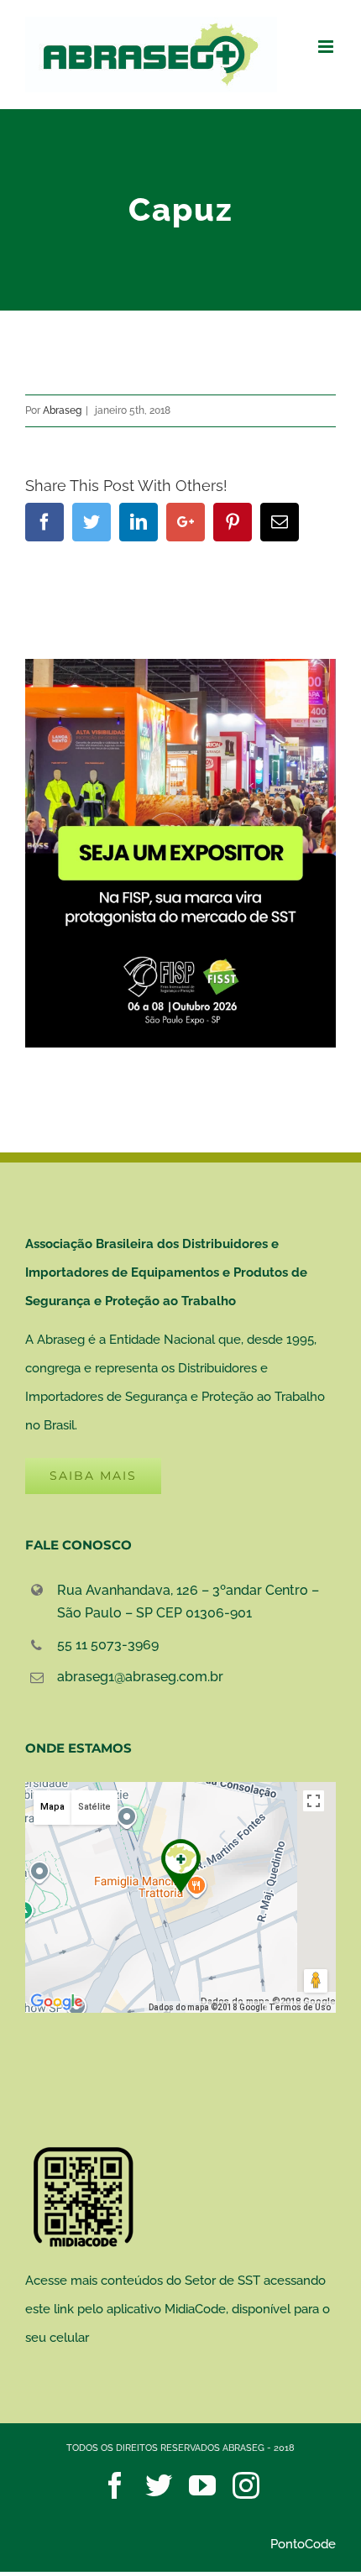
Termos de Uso (300, 2007)
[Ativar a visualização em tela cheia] (314, 1801)
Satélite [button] (94, 1807)
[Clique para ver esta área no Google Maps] (57, 2002)
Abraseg (62, 410)
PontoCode (303, 2544)
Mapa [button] (52, 1807)
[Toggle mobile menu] (327, 47)
